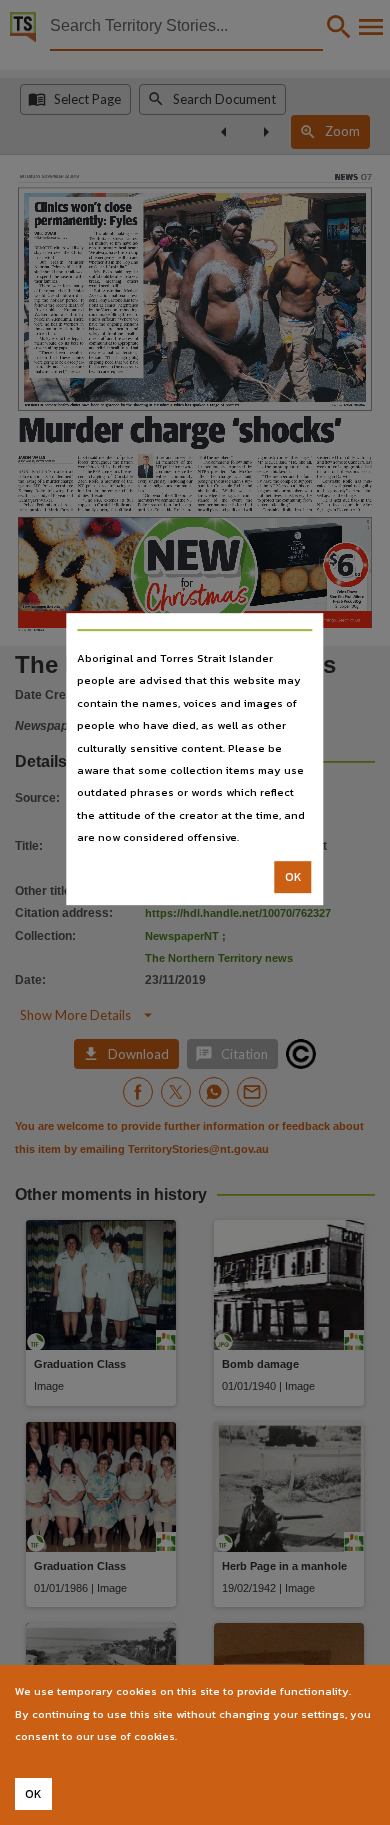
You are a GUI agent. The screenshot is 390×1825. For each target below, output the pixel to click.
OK (293, 877)
